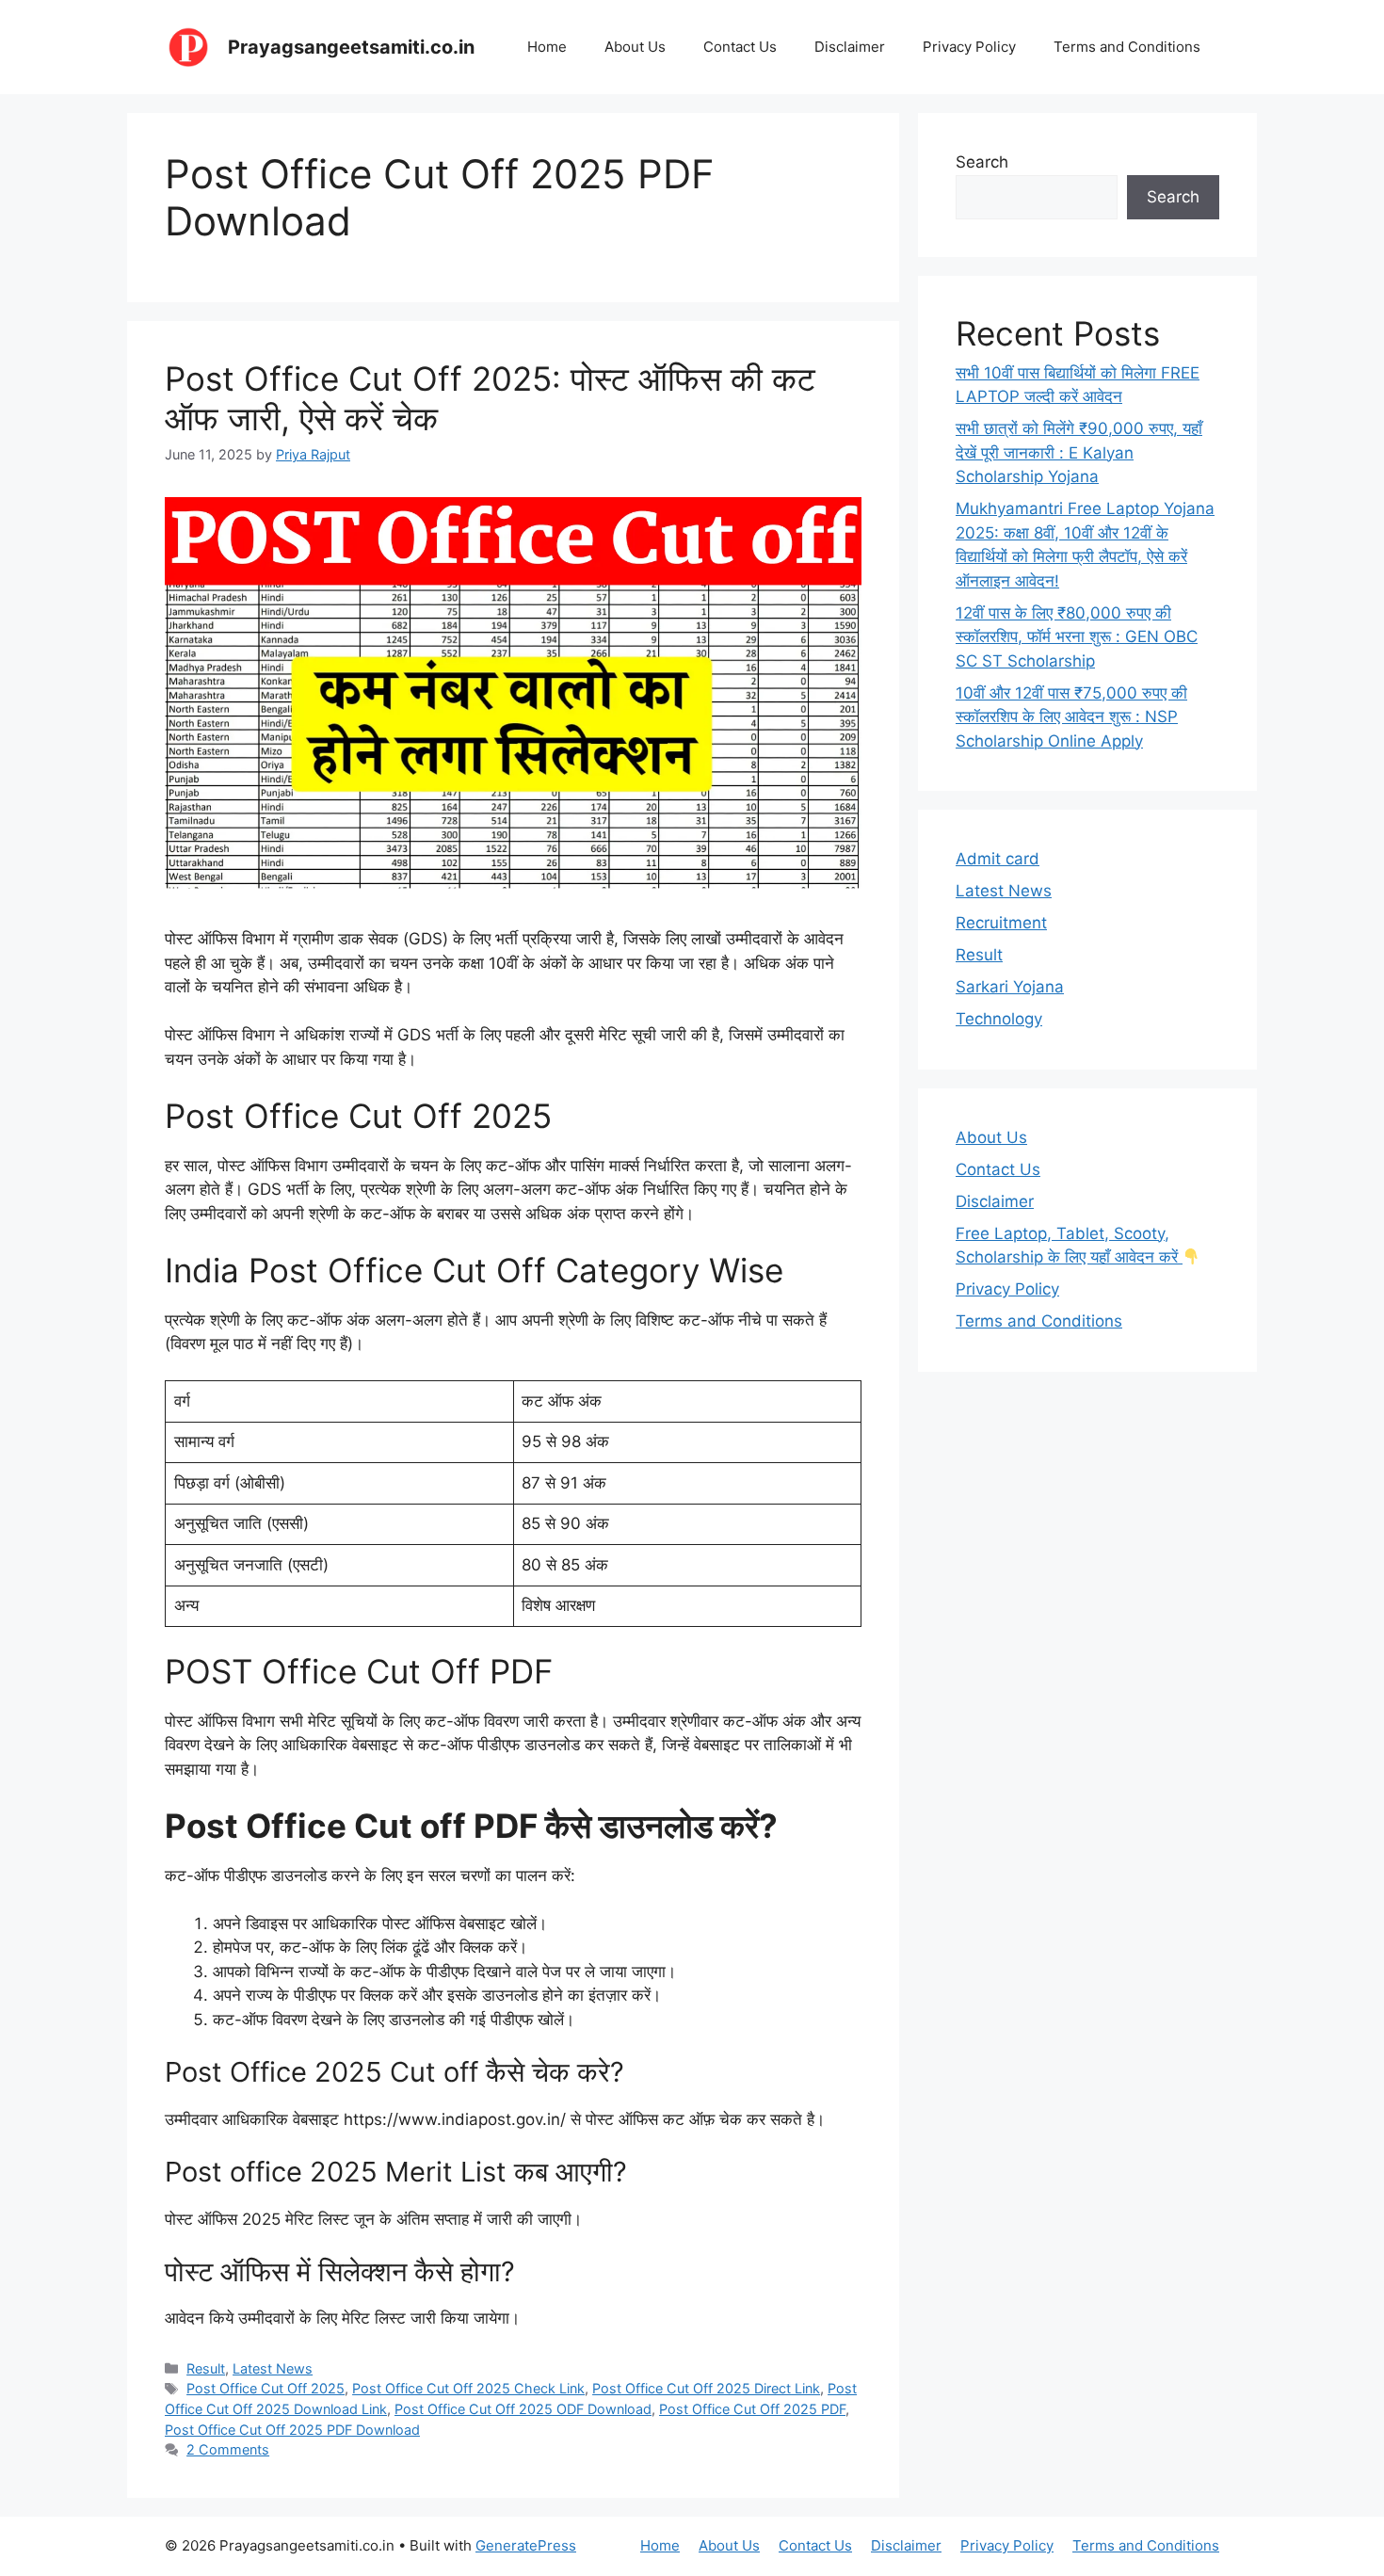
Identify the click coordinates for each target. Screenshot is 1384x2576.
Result (206, 2368)
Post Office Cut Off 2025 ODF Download (523, 2409)
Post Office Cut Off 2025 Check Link (468, 2388)
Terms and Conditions (1127, 47)
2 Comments (228, 2449)
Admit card (998, 859)
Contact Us (740, 47)
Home (547, 47)
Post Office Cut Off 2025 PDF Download (292, 2430)
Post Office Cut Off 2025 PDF (752, 2409)
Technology (999, 1019)
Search (982, 162)
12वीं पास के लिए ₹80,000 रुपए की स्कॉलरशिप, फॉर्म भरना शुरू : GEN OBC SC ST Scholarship (1077, 637)
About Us (635, 47)
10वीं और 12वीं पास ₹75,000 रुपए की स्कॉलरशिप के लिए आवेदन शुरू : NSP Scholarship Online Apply (1071, 717)
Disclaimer (850, 47)
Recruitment (1001, 923)
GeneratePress (526, 2545)
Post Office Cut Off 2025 (266, 2388)
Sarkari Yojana (1010, 987)
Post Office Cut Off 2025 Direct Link (706, 2388)
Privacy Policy (969, 47)
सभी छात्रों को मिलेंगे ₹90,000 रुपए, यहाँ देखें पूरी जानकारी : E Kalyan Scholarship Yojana (1079, 452)
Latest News (273, 2368)
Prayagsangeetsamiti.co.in (351, 47)
